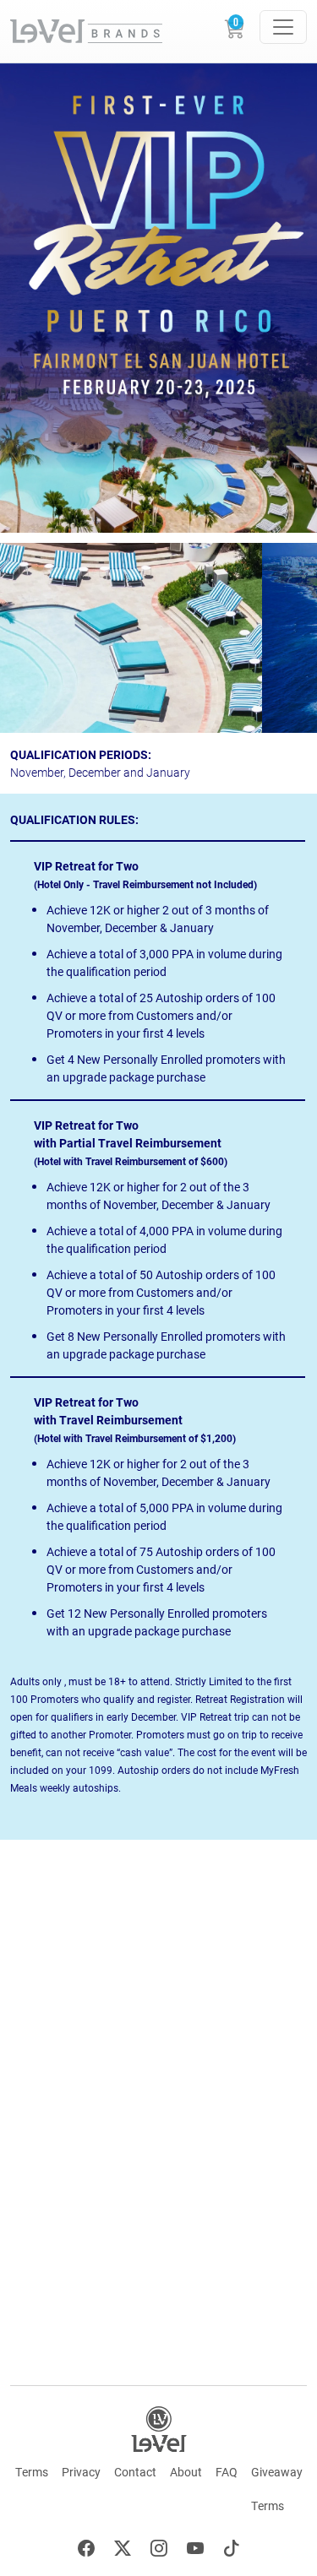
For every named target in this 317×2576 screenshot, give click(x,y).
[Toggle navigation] (283, 27)
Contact (135, 2472)
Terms (32, 2472)
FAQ (227, 2472)
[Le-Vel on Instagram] (159, 2550)
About (186, 2472)
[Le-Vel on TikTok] (232, 2550)
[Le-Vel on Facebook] (86, 2550)
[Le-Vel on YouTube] (195, 2550)
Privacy (81, 2472)
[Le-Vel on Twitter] (123, 2550)
